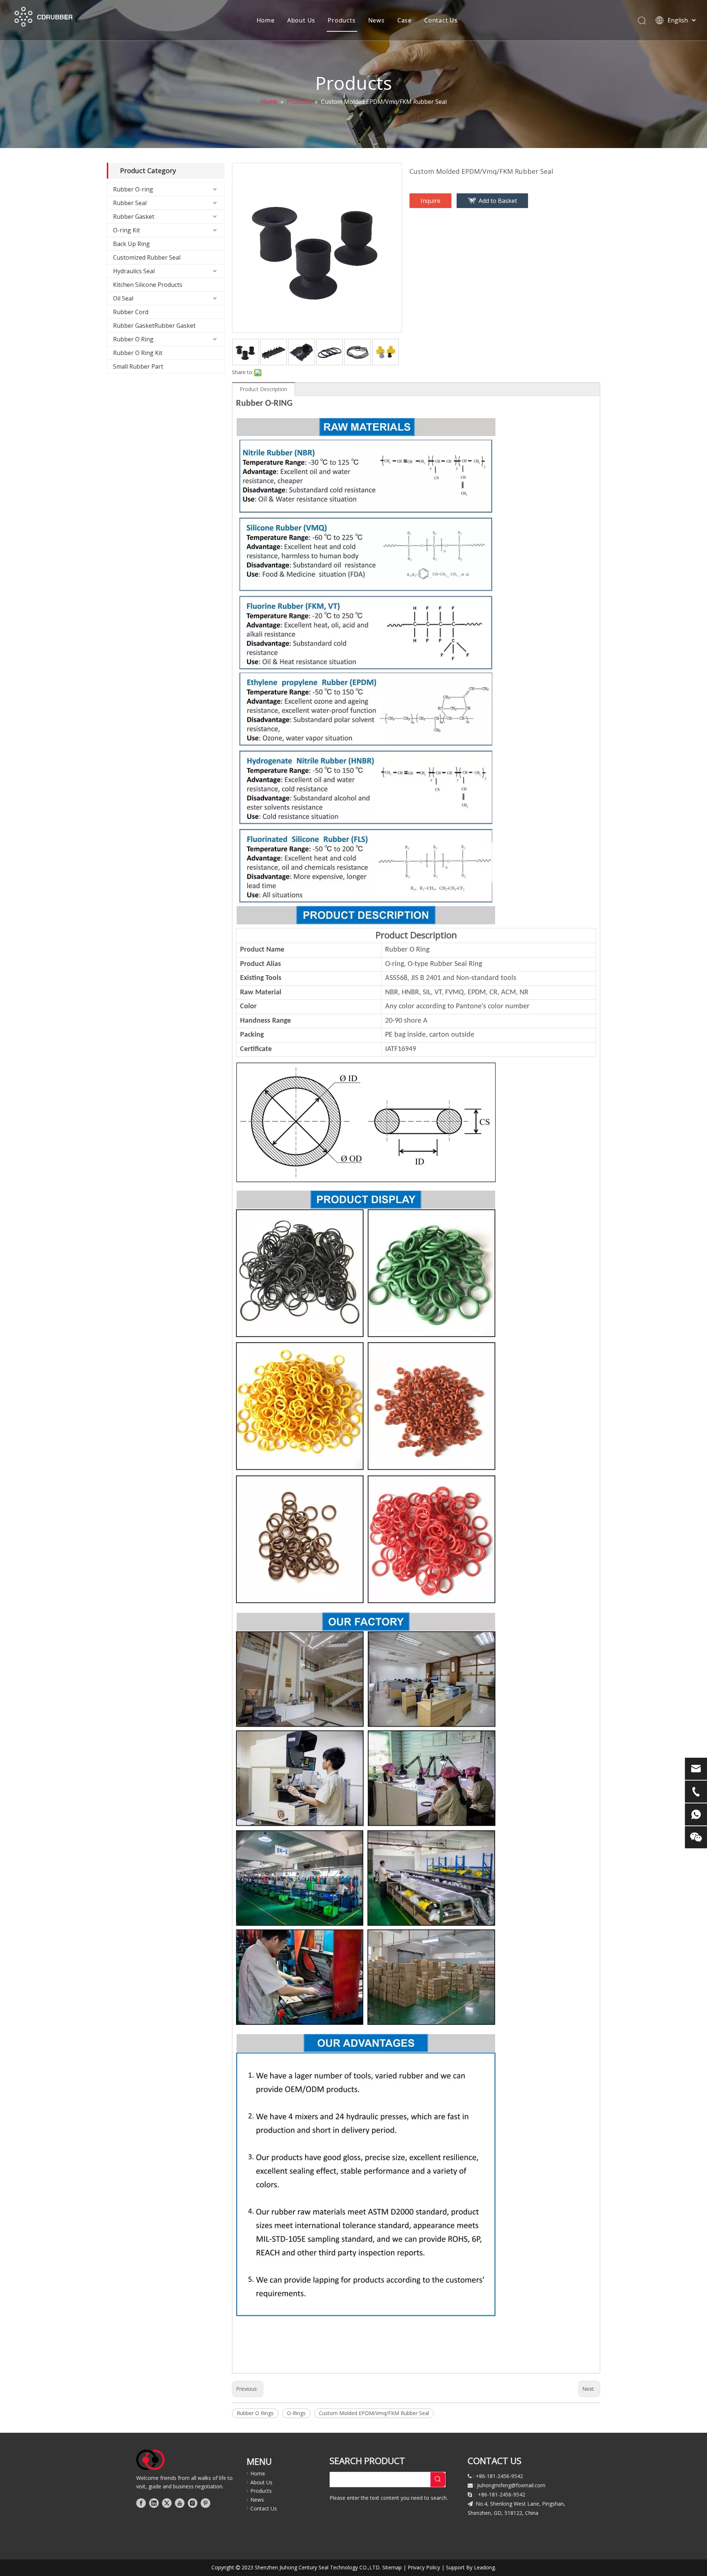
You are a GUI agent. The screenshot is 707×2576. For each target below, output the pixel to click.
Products (342, 20)
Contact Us (441, 20)
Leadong (484, 2567)
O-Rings (296, 2413)
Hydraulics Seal (134, 271)
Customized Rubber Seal (147, 257)
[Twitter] (167, 2503)
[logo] (150, 2460)
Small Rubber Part (138, 366)
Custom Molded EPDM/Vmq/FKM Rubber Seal (374, 2413)
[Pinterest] (205, 2503)
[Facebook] (141, 2503)
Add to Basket (498, 201)
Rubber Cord (131, 312)
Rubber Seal (130, 203)
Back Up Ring (131, 244)
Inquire (430, 201)
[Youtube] (180, 2503)
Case (404, 20)
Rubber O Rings (255, 2413)
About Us (301, 20)
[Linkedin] (154, 2503)
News (377, 20)
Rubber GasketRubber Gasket (154, 326)
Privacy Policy (424, 2567)
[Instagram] (193, 2503)
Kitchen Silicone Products (148, 285)
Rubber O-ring (133, 189)
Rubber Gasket (134, 217)
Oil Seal (123, 298)
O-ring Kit (126, 230)
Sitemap (392, 2567)
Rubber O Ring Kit (138, 353)
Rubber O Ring (133, 339)
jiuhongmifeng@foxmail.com (511, 2485)
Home (266, 20)
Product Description (263, 389)
